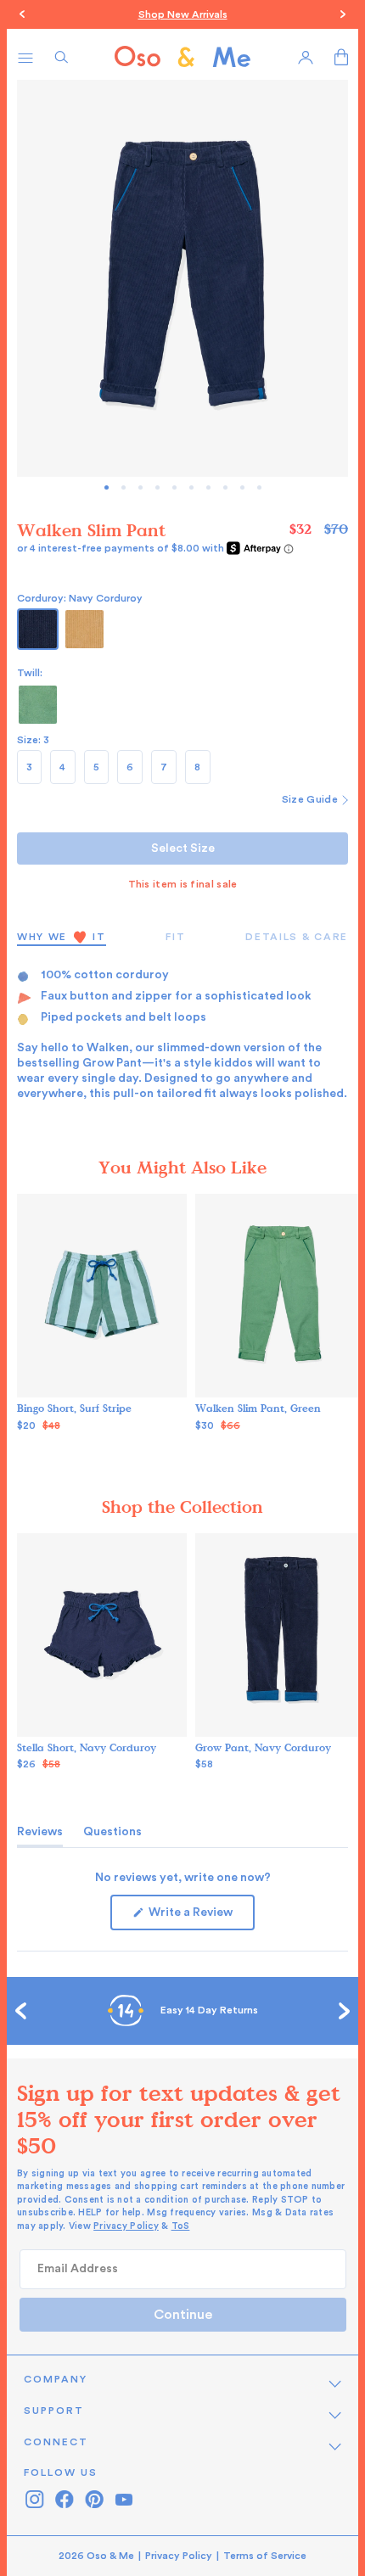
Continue (183, 2315)
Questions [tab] (112, 1836)
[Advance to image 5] (191, 487)
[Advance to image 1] (124, 487)
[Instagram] (34, 2499)
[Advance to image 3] (157, 487)
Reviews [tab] (40, 1836)
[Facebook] (64, 2499)
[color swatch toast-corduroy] (84, 629)
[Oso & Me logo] (182, 57)
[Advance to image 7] (225, 487)
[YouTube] (124, 2499)
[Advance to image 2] (140, 487)
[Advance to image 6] (208, 487)
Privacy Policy (126, 2226)
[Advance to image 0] (107, 487)
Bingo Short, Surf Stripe (74, 1408)
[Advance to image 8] (242, 487)
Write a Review (200, 1918)
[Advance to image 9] (259, 487)
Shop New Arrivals (183, 14)
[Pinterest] (94, 2499)
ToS (181, 2226)
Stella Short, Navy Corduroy (87, 1747)
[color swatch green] (38, 705)
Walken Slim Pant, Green (258, 1408)
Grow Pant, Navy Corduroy (263, 1747)
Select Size (183, 848)
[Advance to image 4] (174, 487)
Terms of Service (265, 2556)
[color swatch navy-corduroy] (38, 629)
